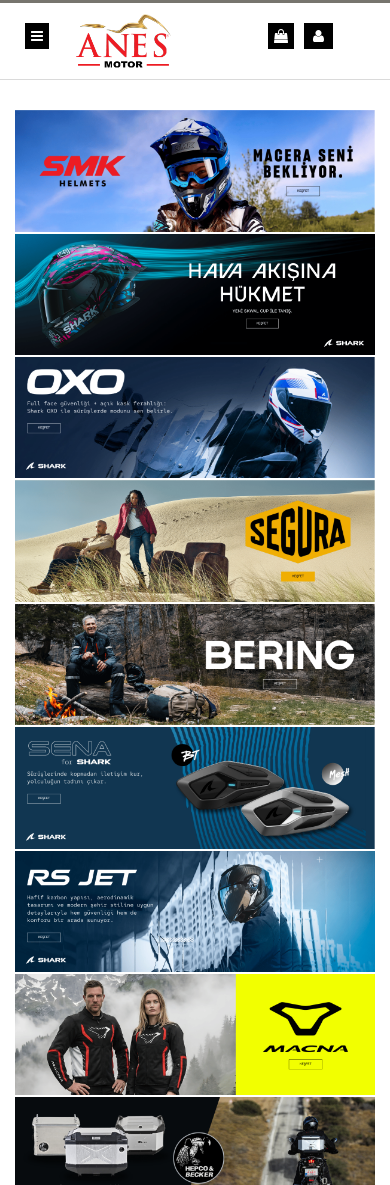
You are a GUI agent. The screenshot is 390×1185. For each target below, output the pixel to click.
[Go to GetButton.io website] (48, 1165)
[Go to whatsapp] (48, 1128)
